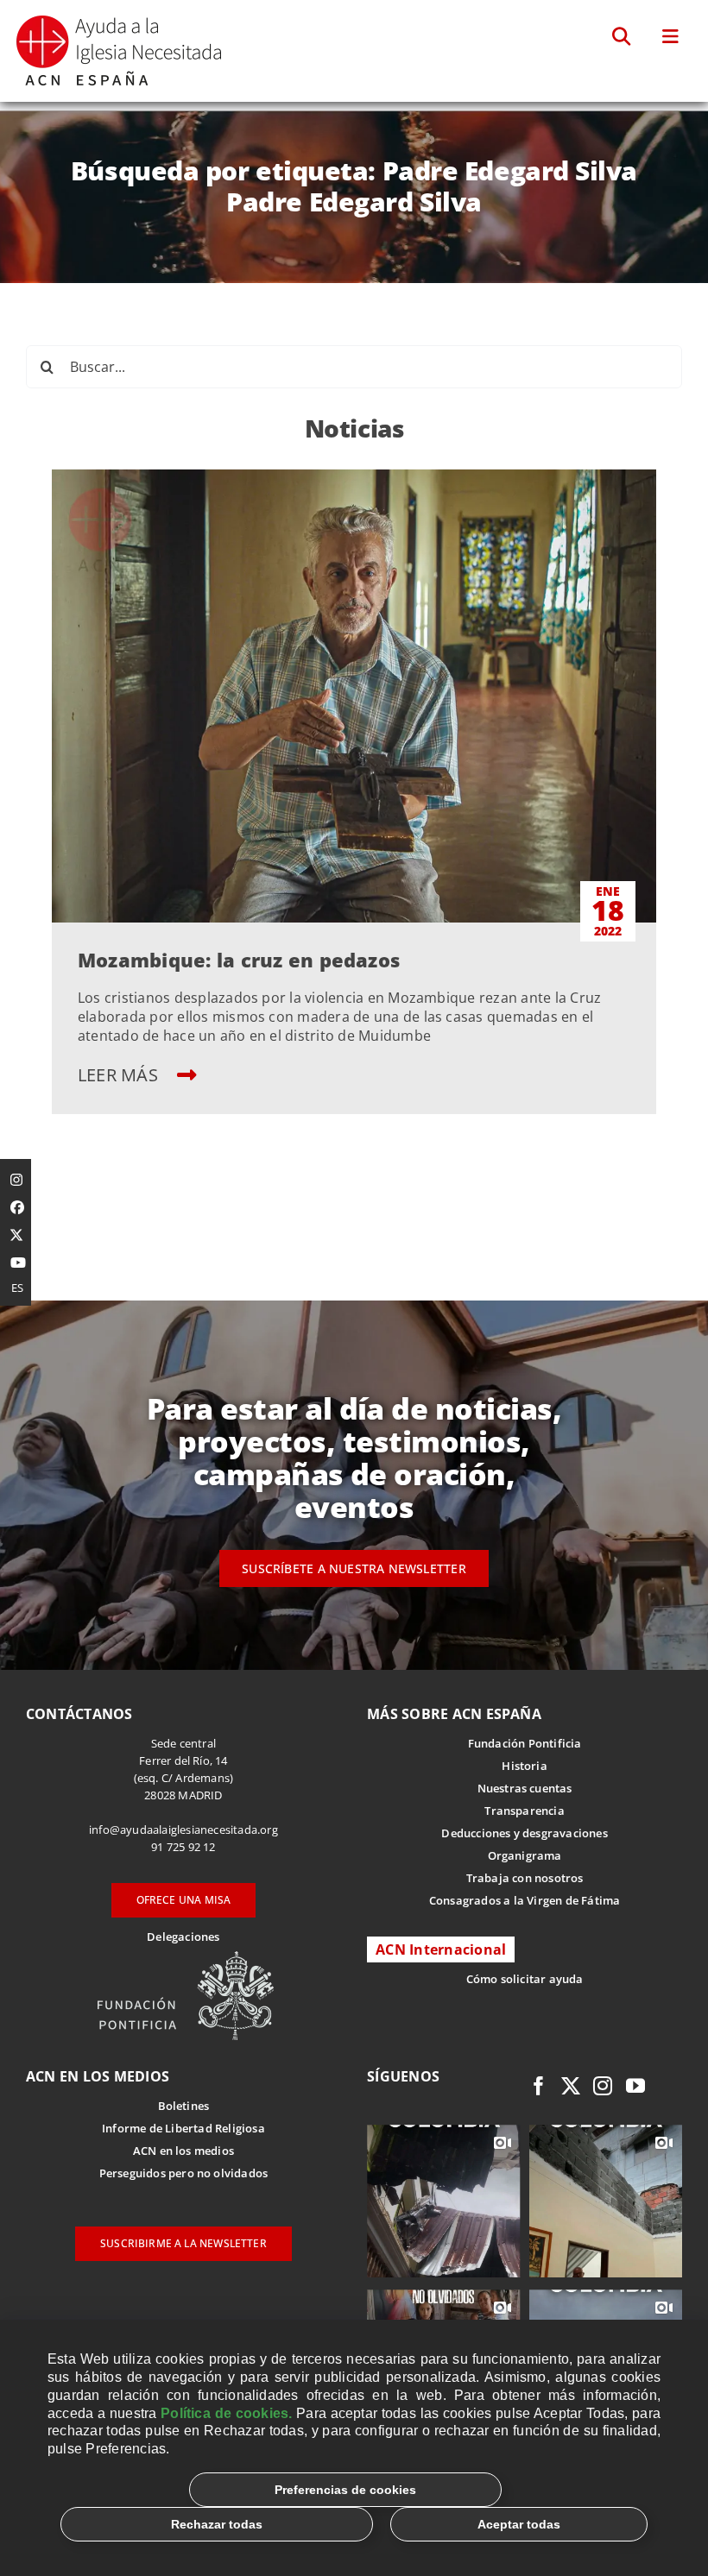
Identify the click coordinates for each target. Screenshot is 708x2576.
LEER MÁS (120, 1075)
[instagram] (603, 2086)
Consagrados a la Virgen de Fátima (525, 1900)
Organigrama (525, 1855)
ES (17, 1288)
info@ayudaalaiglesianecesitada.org (183, 1830)
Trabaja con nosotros (525, 1878)
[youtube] (635, 2086)
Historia (525, 1766)
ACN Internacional (441, 1949)
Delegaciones (183, 1937)
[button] (622, 37)
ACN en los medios (183, 2151)
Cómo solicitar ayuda (525, 1979)
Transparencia (525, 1811)
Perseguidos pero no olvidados (184, 2173)
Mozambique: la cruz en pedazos (239, 960)
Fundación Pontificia (525, 1743)
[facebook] (539, 2086)
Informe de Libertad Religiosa (183, 2128)
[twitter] (571, 2086)
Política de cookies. (226, 2413)
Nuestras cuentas (525, 1788)
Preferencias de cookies (345, 2490)
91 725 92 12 (183, 1847)
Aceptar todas (519, 2524)
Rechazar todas (217, 2524)
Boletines (184, 2106)
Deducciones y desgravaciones (524, 1833)
